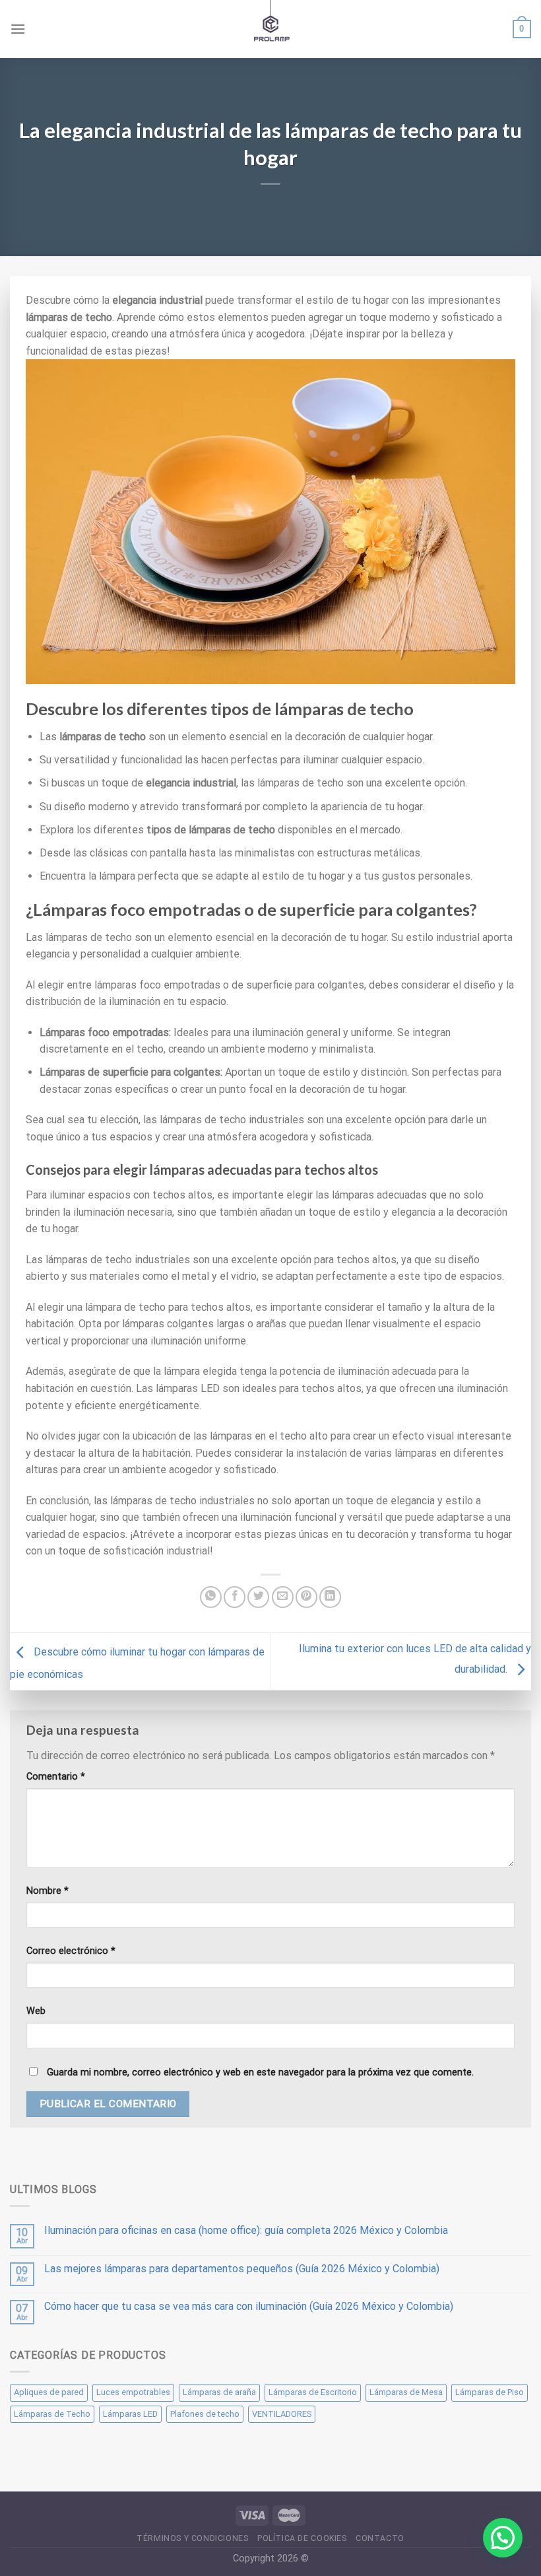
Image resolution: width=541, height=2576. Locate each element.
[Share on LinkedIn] (330, 1597)
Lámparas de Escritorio (313, 2392)
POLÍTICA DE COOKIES (302, 2538)
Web (36, 2011)
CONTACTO (380, 2538)
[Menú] (18, 29)
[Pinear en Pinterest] (306, 1597)
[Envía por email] (283, 1597)
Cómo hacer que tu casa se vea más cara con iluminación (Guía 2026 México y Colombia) (249, 2306)
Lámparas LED (130, 2414)
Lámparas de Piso (490, 2392)
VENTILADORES (282, 2414)
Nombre (48, 1891)
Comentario (56, 1777)
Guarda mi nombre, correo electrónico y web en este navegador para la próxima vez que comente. (260, 2072)
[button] (503, 2538)
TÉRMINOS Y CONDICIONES (192, 2538)
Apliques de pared (49, 2392)
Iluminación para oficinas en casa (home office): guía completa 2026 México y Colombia (246, 2230)
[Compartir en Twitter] (258, 1597)
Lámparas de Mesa (406, 2392)
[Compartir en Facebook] (235, 1597)
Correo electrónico (71, 1951)
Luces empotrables (133, 2392)
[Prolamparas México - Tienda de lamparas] (271, 29)
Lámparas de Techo (52, 2414)
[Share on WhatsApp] (211, 1597)
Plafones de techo (205, 2414)
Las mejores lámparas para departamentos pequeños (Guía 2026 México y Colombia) (242, 2269)
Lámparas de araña (219, 2392)
